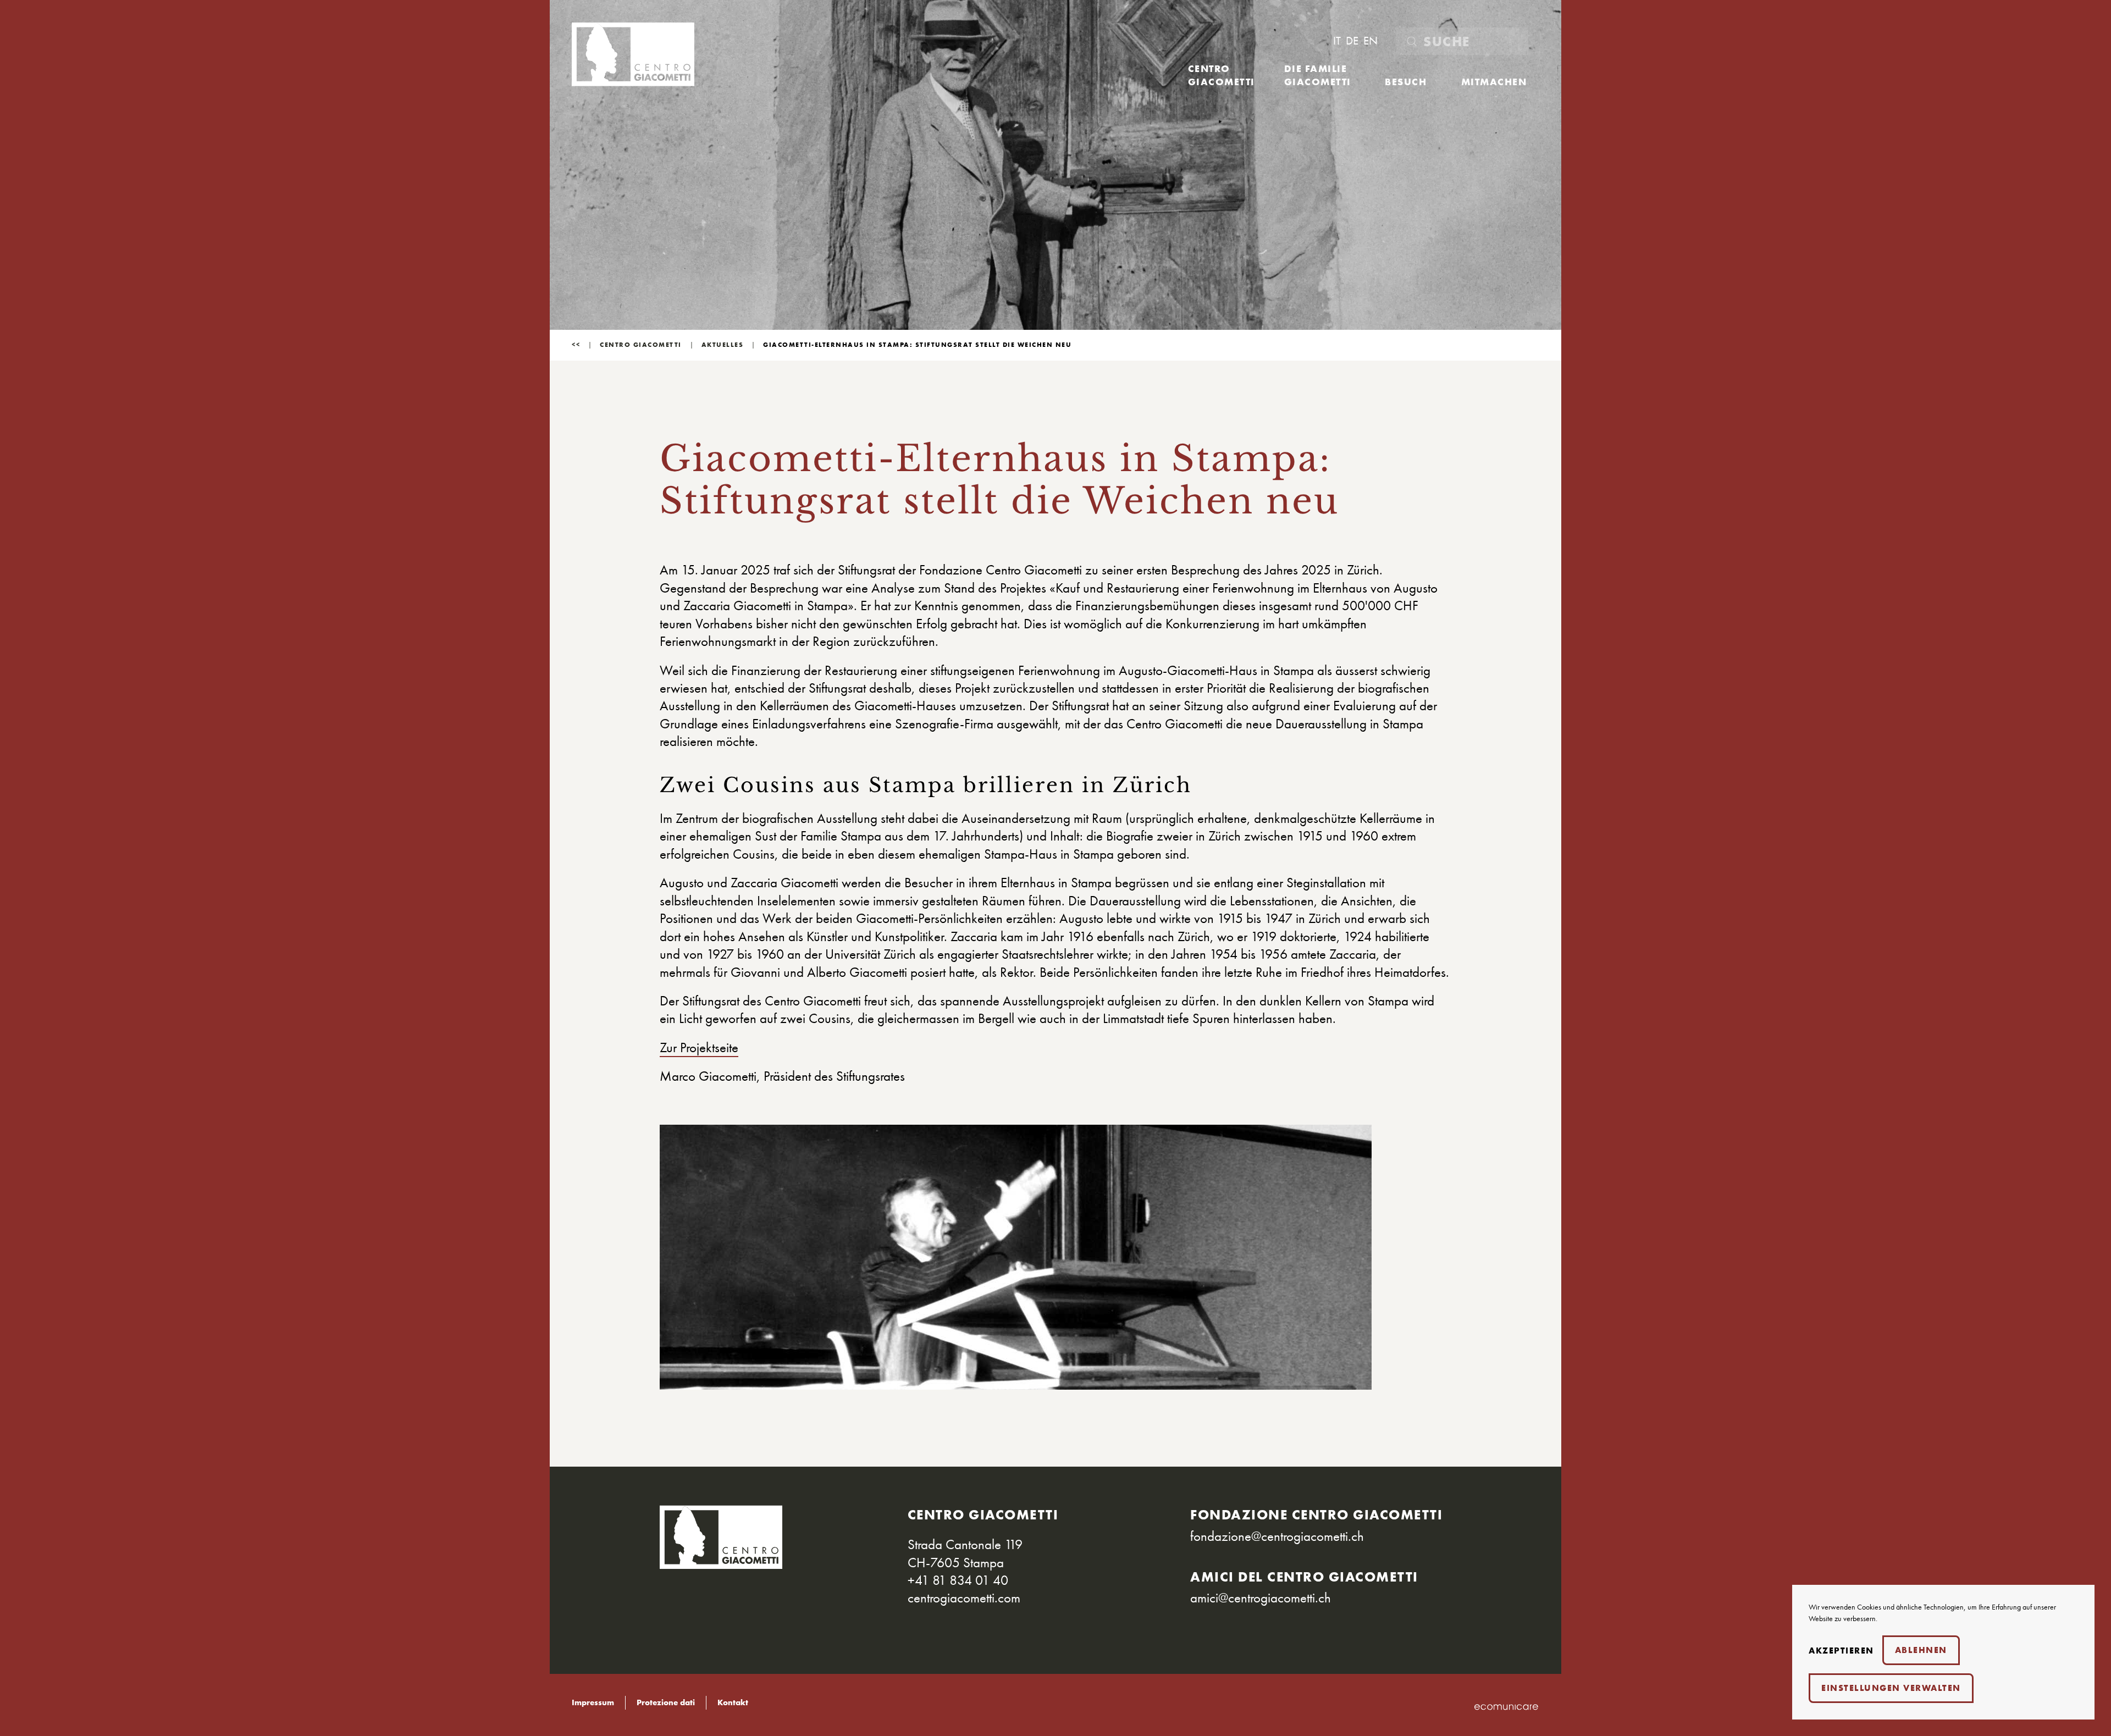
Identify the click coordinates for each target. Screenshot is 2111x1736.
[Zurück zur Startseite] (633, 54)
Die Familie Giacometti (1318, 75)
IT (1338, 41)
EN (1371, 41)
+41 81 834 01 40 (958, 1580)
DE (1353, 41)
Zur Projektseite (699, 1047)
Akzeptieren (1841, 1651)
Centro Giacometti (1222, 75)
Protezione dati (666, 1703)
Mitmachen (1494, 82)
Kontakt (733, 1703)
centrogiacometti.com (964, 1597)
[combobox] (1462, 41)
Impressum (593, 1703)
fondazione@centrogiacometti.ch (1277, 1536)
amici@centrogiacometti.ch (1261, 1597)
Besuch (1406, 82)
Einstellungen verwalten (1891, 1688)
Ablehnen (1921, 1650)
